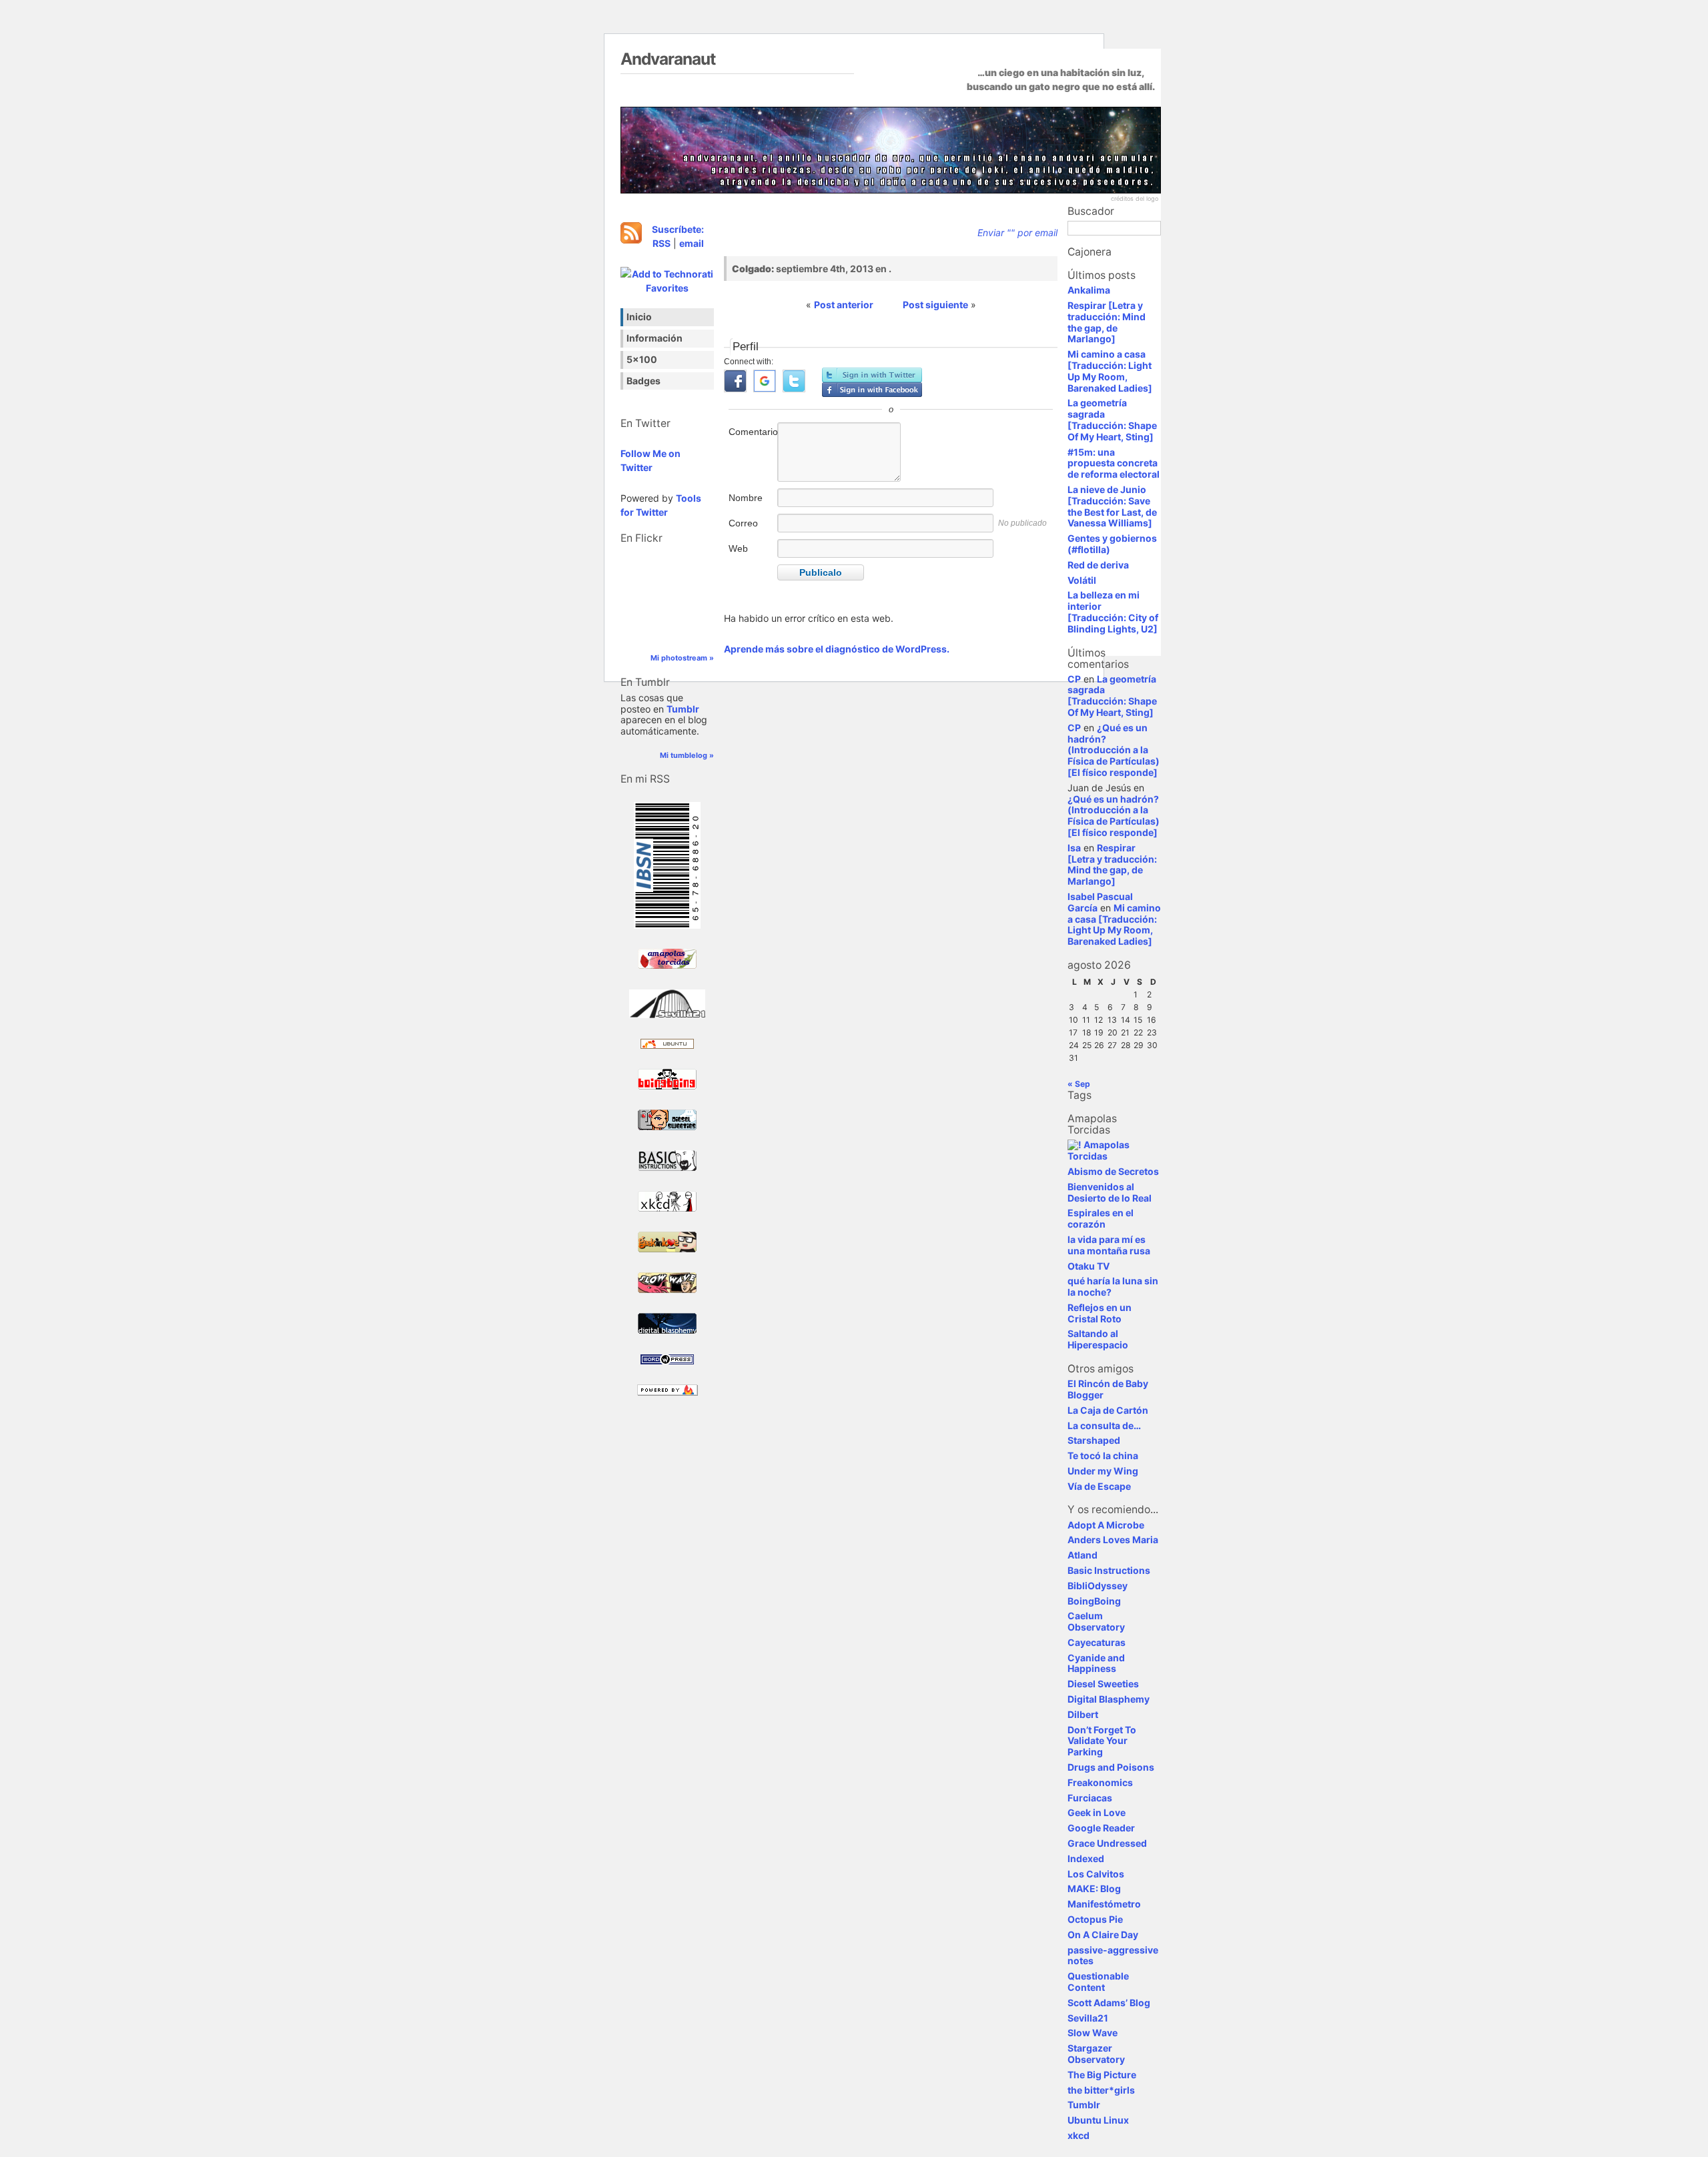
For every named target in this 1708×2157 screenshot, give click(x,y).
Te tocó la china (1103, 1455)
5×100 (642, 359)
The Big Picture (1102, 2075)
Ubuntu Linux (1098, 2120)
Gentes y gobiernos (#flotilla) (1112, 544)
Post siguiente (935, 305)
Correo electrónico (752, 530)
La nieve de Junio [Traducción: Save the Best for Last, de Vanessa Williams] (1112, 506)
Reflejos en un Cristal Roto (1100, 1313)
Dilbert (1083, 1714)
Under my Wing (1103, 1471)
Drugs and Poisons (1111, 1767)
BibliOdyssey (1098, 1586)
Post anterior (844, 305)
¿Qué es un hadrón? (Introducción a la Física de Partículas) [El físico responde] (1114, 750)
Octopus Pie (1095, 1919)
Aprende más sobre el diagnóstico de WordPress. (837, 649)
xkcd (1079, 2135)
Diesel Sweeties (1103, 1684)
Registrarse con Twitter (872, 375)
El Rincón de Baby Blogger (1108, 1389)
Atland (1083, 1555)
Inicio (639, 317)
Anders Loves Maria (1113, 1540)
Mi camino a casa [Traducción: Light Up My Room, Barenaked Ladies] (1110, 371)
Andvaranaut (668, 59)
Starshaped (1094, 1440)
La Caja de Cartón (1108, 1410)
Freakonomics (1100, 1782)
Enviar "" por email (1017, 233)
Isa (1074, 848)
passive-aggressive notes (1113, 1956)
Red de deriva (1098, 565)
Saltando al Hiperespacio (1098, 1339)
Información (655, 338)
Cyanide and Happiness (1096, 1663)
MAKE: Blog (1094, 1888)
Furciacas (1090, 1798)
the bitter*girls (1101, 2090)
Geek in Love (1097, 1812)
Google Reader (1101, 1828)
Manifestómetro (1104, 1904)
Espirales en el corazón (1101, 1218)
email (692, 243)
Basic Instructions (1109, 1570)
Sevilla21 (1088, 2018)
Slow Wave (1093, 2033)
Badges (644, 381)
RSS (662, 243)
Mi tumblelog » (687, 755)
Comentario (752, 432)
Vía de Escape (1099, 1486)
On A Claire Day (1103, 1934)
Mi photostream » (682, 658)
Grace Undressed (1107, 1843)
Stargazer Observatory (1096, 2054)
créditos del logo (1135, 198)
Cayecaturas (1097, 1642)
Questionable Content (1098, 1982)
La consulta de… (1104, 1425)
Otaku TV (1089, 1266)
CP (1074, 679)
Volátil (1082, 580)
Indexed (1086, 1858)
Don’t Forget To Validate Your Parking (1102, 1741)
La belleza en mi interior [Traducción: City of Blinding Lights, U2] (1113, 611)
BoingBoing (1094, 1601)
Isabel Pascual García (1100, 902)
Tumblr (683, 709)
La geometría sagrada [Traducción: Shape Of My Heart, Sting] (1112, 419)
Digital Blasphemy (1109, 1699)
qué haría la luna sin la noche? (1113, 1286)
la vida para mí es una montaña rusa (1109, 1245)
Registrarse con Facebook (872, 390)
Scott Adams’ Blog (1109, 2003)
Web (738, 548)
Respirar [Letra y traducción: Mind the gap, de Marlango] (1107, 322)
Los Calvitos (1096, 1874)
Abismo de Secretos (1113, 1171)
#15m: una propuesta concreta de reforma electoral (1114, 463)
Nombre (746, 498)
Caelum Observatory (1096, 1621)
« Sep (1079, 1084)
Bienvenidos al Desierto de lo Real (1110, 1192)
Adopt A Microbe (1106, 1525)
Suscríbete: (678, 229)
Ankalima (1089, 290)
